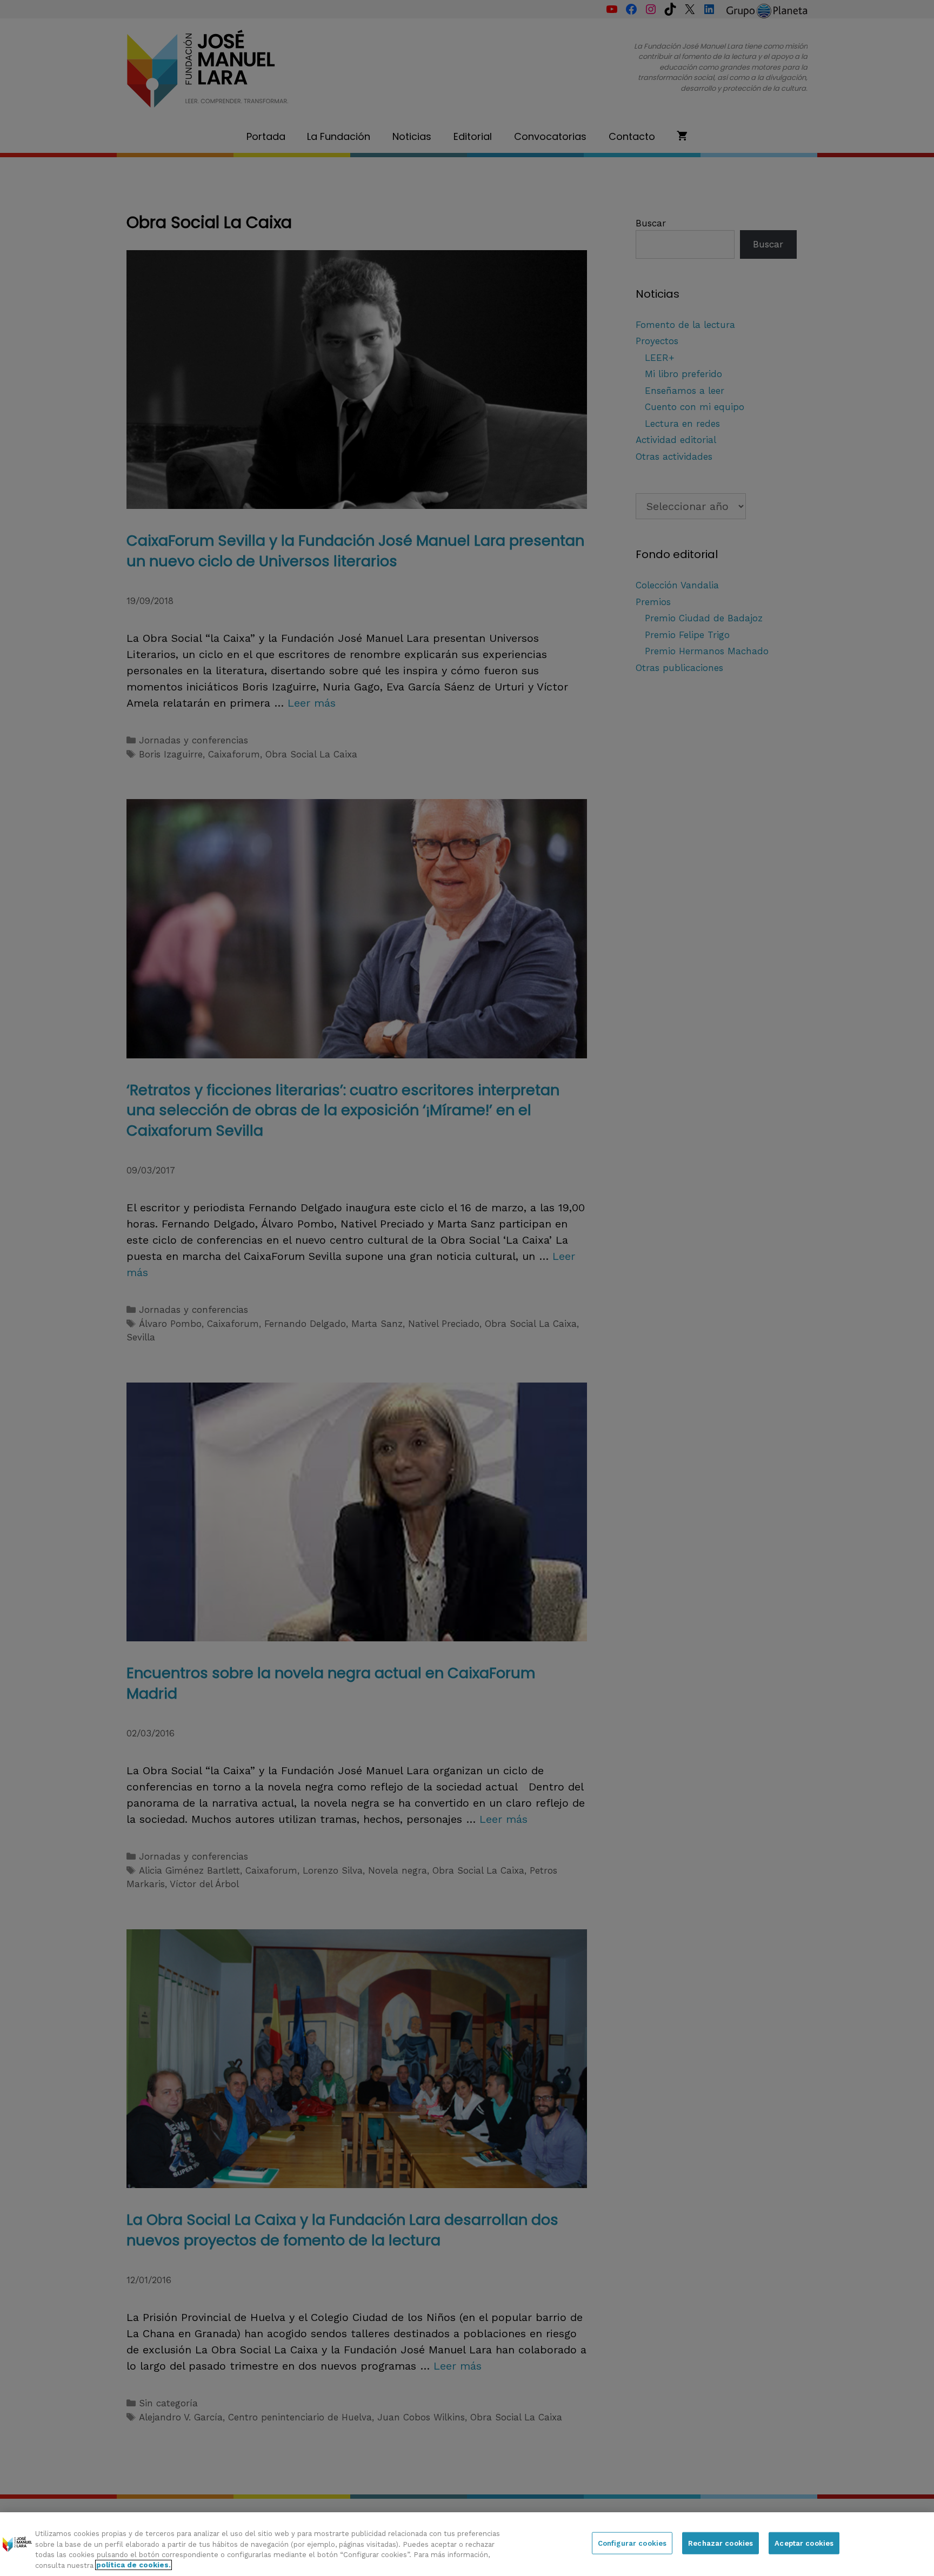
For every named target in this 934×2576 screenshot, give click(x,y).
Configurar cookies (632, 2543)
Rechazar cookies (720, 2543)
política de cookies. (134, 2565)
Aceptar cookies (804, 2543)
